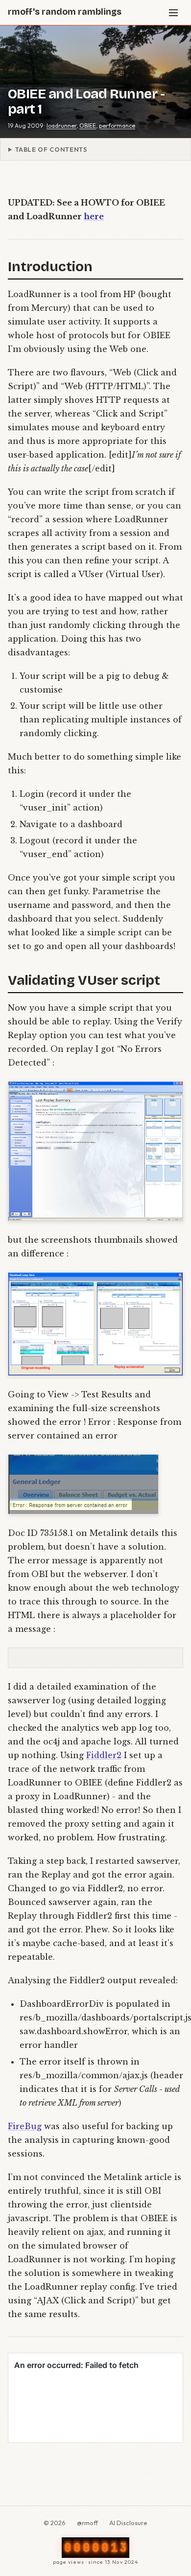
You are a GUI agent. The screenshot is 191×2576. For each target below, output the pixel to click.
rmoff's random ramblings (65, 12)
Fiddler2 (104, 1755)
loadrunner (61, 126)
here (94, 216)
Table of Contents (51, 149)
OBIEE (88, 126)
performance (117, 126)
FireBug (25, 2126)
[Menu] (173, 13)
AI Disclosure (128, 2523)
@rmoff (87, 2523)
